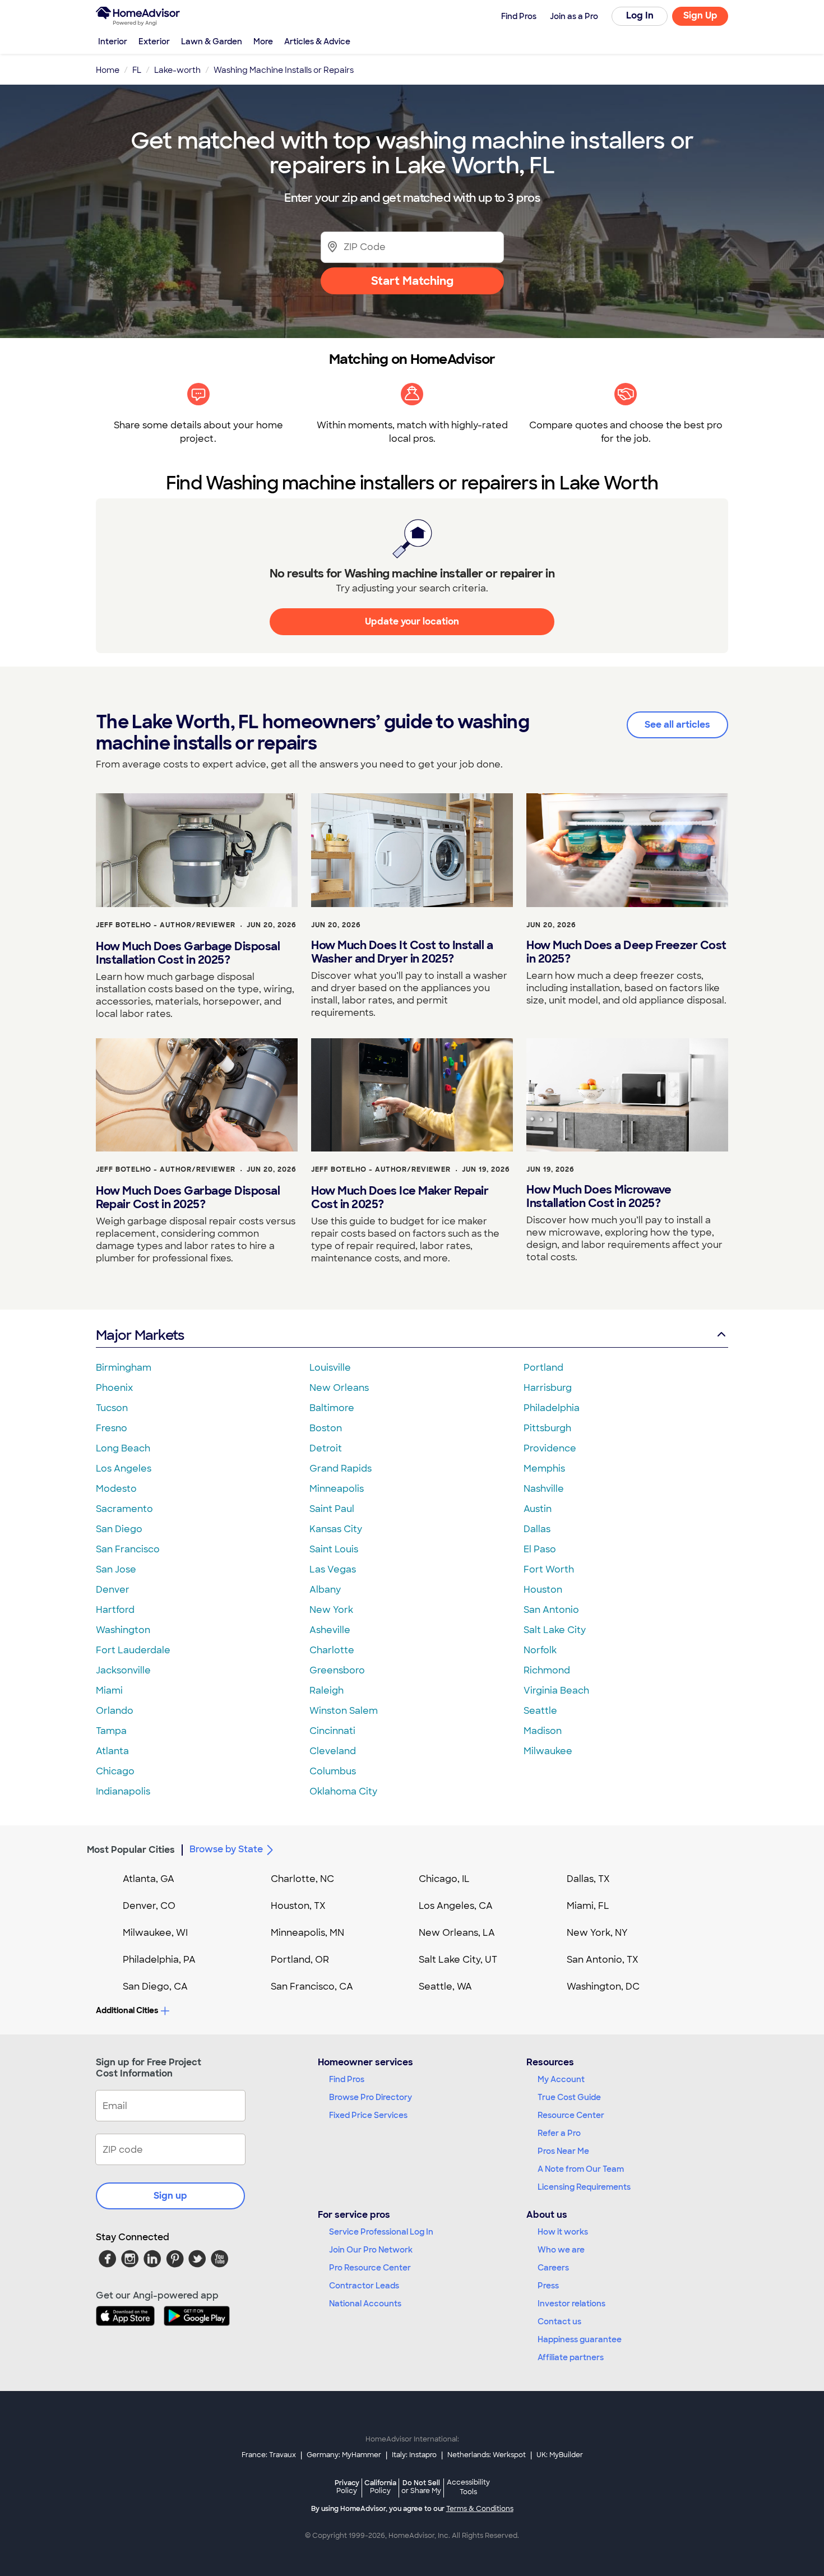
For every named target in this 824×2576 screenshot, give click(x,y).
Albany (325, 1590)
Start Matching (412, 281)
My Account (561, 2079)
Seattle (540, 1711)
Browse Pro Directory (371, 2097)
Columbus (333, 1771)
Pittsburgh (547, 1428)
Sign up (170, 2196)
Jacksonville (123, 1670)
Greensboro (337, 1670)
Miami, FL (588, 1906)
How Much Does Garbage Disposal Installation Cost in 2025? (188, 953)
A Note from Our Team (581, 2169)
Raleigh (327, 1691)
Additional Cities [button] (127, 2010)
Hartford (115, 1610)
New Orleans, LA (457, 1933)
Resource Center (571, 2115)
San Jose (116, 1569)
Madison (543, 1731)
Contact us (559, 2321)
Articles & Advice (317, 41)
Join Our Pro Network (371, 2250)
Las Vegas (333, 1569)
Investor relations (571, 2304)
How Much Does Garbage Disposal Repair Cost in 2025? (188, 1197)
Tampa (111, 1731)
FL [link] (137, 70)
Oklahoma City (343, 1791)
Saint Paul (332, 1509)
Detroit (326, 1448)
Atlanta (112, 1751)
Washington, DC (603, 1987)
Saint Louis (334, 1549)
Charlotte (332, 1650)
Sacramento (124, 1509)
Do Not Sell (421, 2487)
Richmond (547, 1670)
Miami (109, 1691)
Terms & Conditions (480, 2509)
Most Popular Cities (131, 1850)
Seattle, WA (445, 1987)
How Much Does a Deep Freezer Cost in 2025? (626, 952)
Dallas (537, 1529)
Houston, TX (298, 1906)
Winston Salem (344, 1711)
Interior (113, 41)
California (380, 2487)
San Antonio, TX (603, 1960)
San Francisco (128, 1549)
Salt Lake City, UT (458, 1960)
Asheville (330, 1630)
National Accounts (365, 2304)
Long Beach (123, 1448)
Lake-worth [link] (177, 70)
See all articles (677, 725)
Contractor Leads (364, 2286)
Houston (543, 1590)
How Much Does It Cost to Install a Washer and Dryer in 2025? (402, 952)
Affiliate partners (571, 2357)
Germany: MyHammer (344, 2455)
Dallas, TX (588, 1879)
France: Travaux (269, 2455)
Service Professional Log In (381, 2232)
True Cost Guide (569, 2097)
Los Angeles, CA (456, 1906)
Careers (553, 2268)
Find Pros (347, 2079)
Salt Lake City (555, 1630)
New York (331, 1610)
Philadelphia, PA (159, 1960)
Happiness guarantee (580, 2339)
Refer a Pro (559, 2133)
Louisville (330, 1368)
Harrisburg (548, 1388)
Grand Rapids (341, 1469)
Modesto (116, 1489)
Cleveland (333, 1751)
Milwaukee (548, 1751)
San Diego (119, 1529)
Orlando (115, 1711)
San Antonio (551, 1610)
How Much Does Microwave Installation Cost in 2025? (599, 1196)
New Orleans (339, 1388)
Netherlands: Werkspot (487, 2455)
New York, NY (597, 1933)
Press (548, 2286)
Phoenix (114, 1388)
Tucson (112, 1408)
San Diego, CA (155, 1987)
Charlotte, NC (302, 1879)
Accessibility (468, 2487)
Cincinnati (332, 1731)
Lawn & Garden (212, 41)
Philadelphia (552, 1408)
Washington (123, 1630)
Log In (640, 15)
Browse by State (226, 1849)
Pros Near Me (563, 2151)
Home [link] (108, 70)
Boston (326, 1428)
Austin (538, 1509)
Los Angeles (124, 1469)
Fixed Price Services (368, 2115)
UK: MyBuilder (560, 2455)
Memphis (544, 1469)
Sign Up (700, 15)
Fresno (112, 1428)
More (263, 41)
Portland (543, 1368)
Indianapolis (123, 1791)
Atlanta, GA (149, 1879)
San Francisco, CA (312, 1987)
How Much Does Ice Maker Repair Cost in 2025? (400, 1197)
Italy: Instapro (414, 2455)
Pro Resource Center (370, 2268)
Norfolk (540, 1650)
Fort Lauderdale (133, 1650)
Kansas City (336, 1529)
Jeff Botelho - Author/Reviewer (166, 925)
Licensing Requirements (584, 2187)
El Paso (540, 1549)
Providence (550, 1448)
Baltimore (332, 1408)
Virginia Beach (556, 1691)
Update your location (412, 621)
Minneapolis (337, 1489)
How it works (563, 2232)
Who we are (561, 2250)
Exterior (154, 41)
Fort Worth (549, 1569)
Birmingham (124, 1368)
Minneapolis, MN (307, 1933)
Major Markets (140, 1335)
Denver (113, 1590)
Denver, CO (149, 1906)
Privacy (347, 2487)
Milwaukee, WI (155, 1933)
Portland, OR (300, 1960)
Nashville (544, 1489)
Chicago (115, 1771)
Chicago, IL (444, 1879)
